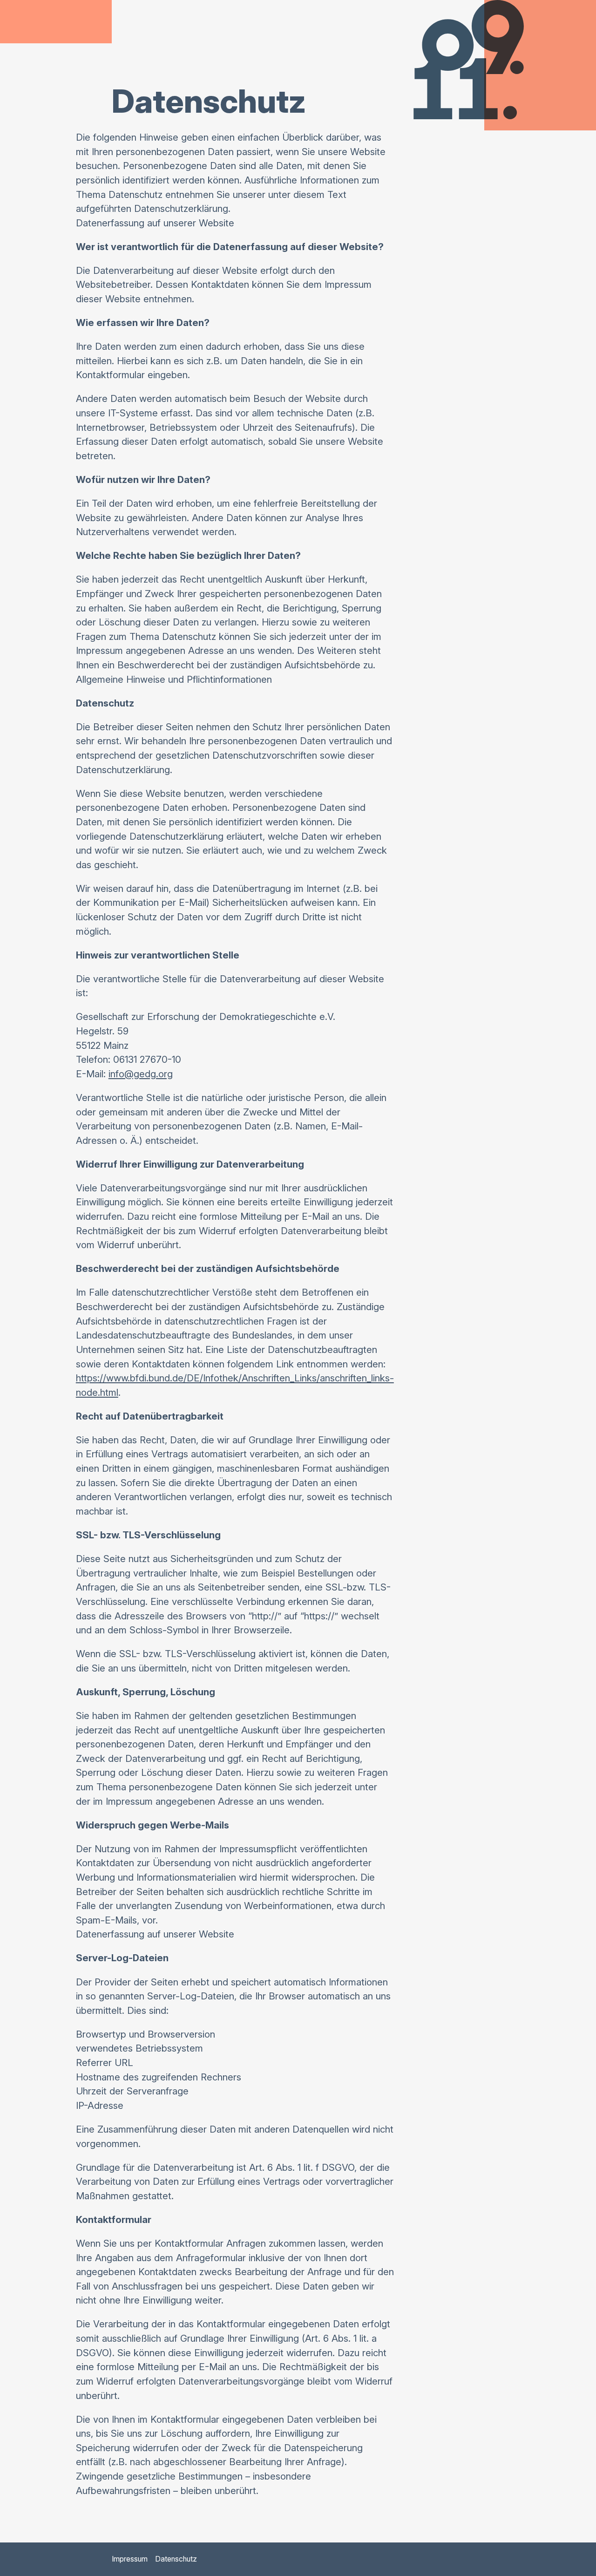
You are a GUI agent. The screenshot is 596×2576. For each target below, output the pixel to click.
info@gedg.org (141, 1074)
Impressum (130, 2559)
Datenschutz (176, 2559)
